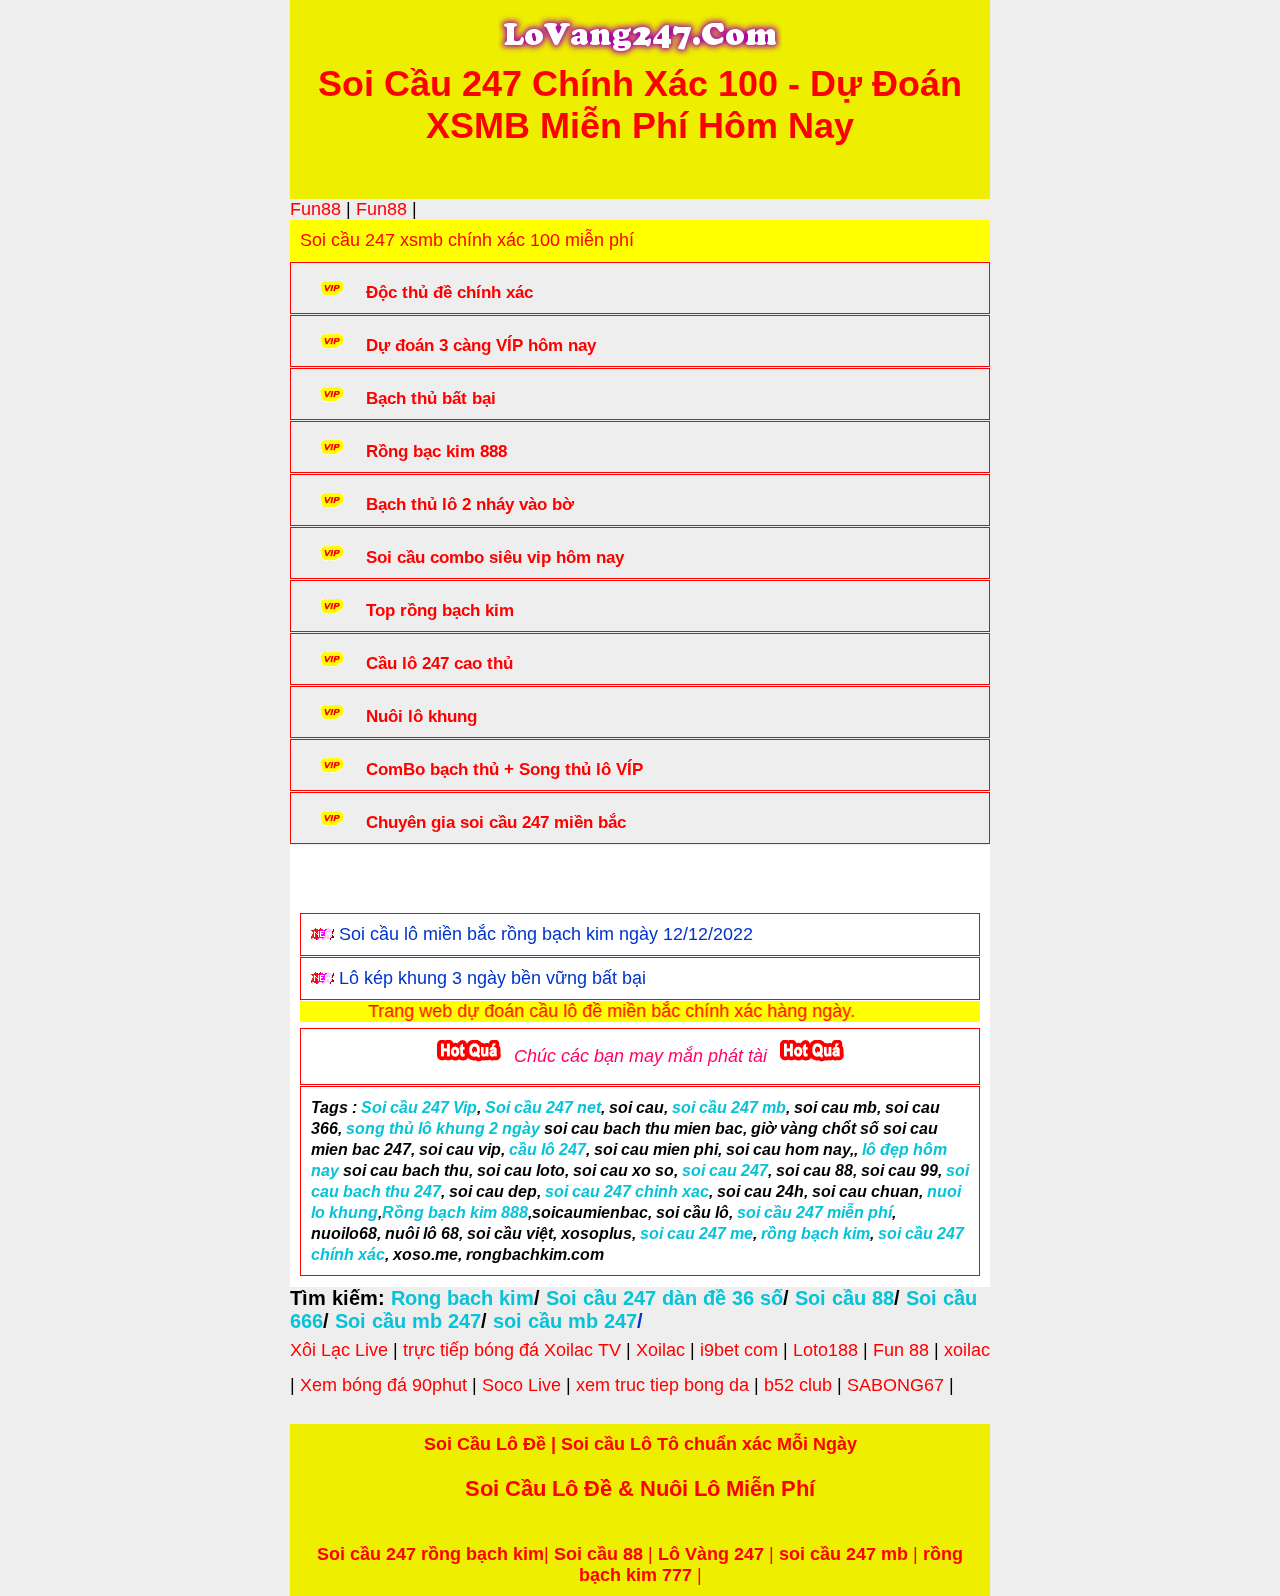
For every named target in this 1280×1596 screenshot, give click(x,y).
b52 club (798, 1385)
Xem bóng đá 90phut (383, 1385)
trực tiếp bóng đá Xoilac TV (512, 1350)
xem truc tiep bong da (662, 1385)
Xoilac (660, 1350)
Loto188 (825, 1350)
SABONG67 (895, 1385)
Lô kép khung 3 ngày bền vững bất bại (492, 978)
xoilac (967, 1350)
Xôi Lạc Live (339, 1350)
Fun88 (315, 209)
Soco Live (521, 1385)
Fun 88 (901, 1350)
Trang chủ (361, 883)
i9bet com (739, 1350)
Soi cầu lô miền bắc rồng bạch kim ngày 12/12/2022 (546, 934)
